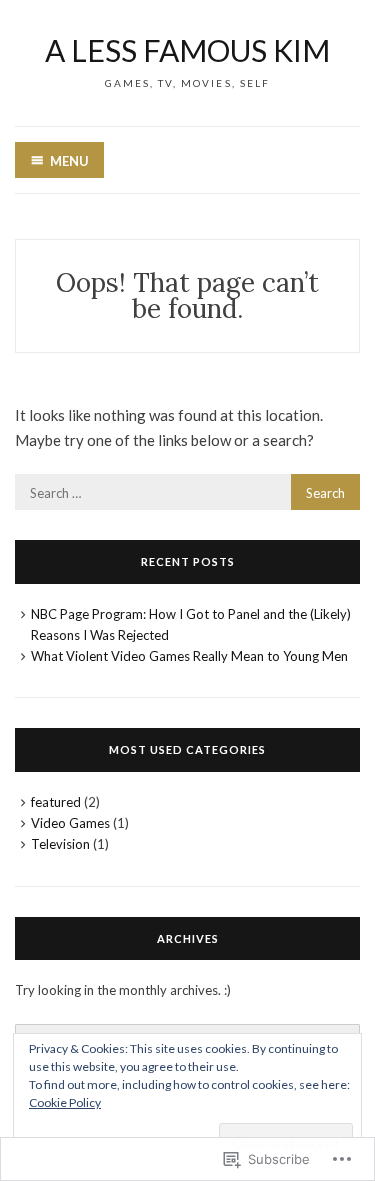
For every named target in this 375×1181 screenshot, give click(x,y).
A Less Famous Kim (187, 50)
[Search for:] (187, 492)
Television (60, 844)
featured (56, 802)
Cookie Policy (65, 1102)
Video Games (70, 823)
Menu (69, 161)
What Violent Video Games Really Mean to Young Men (189, 656)
